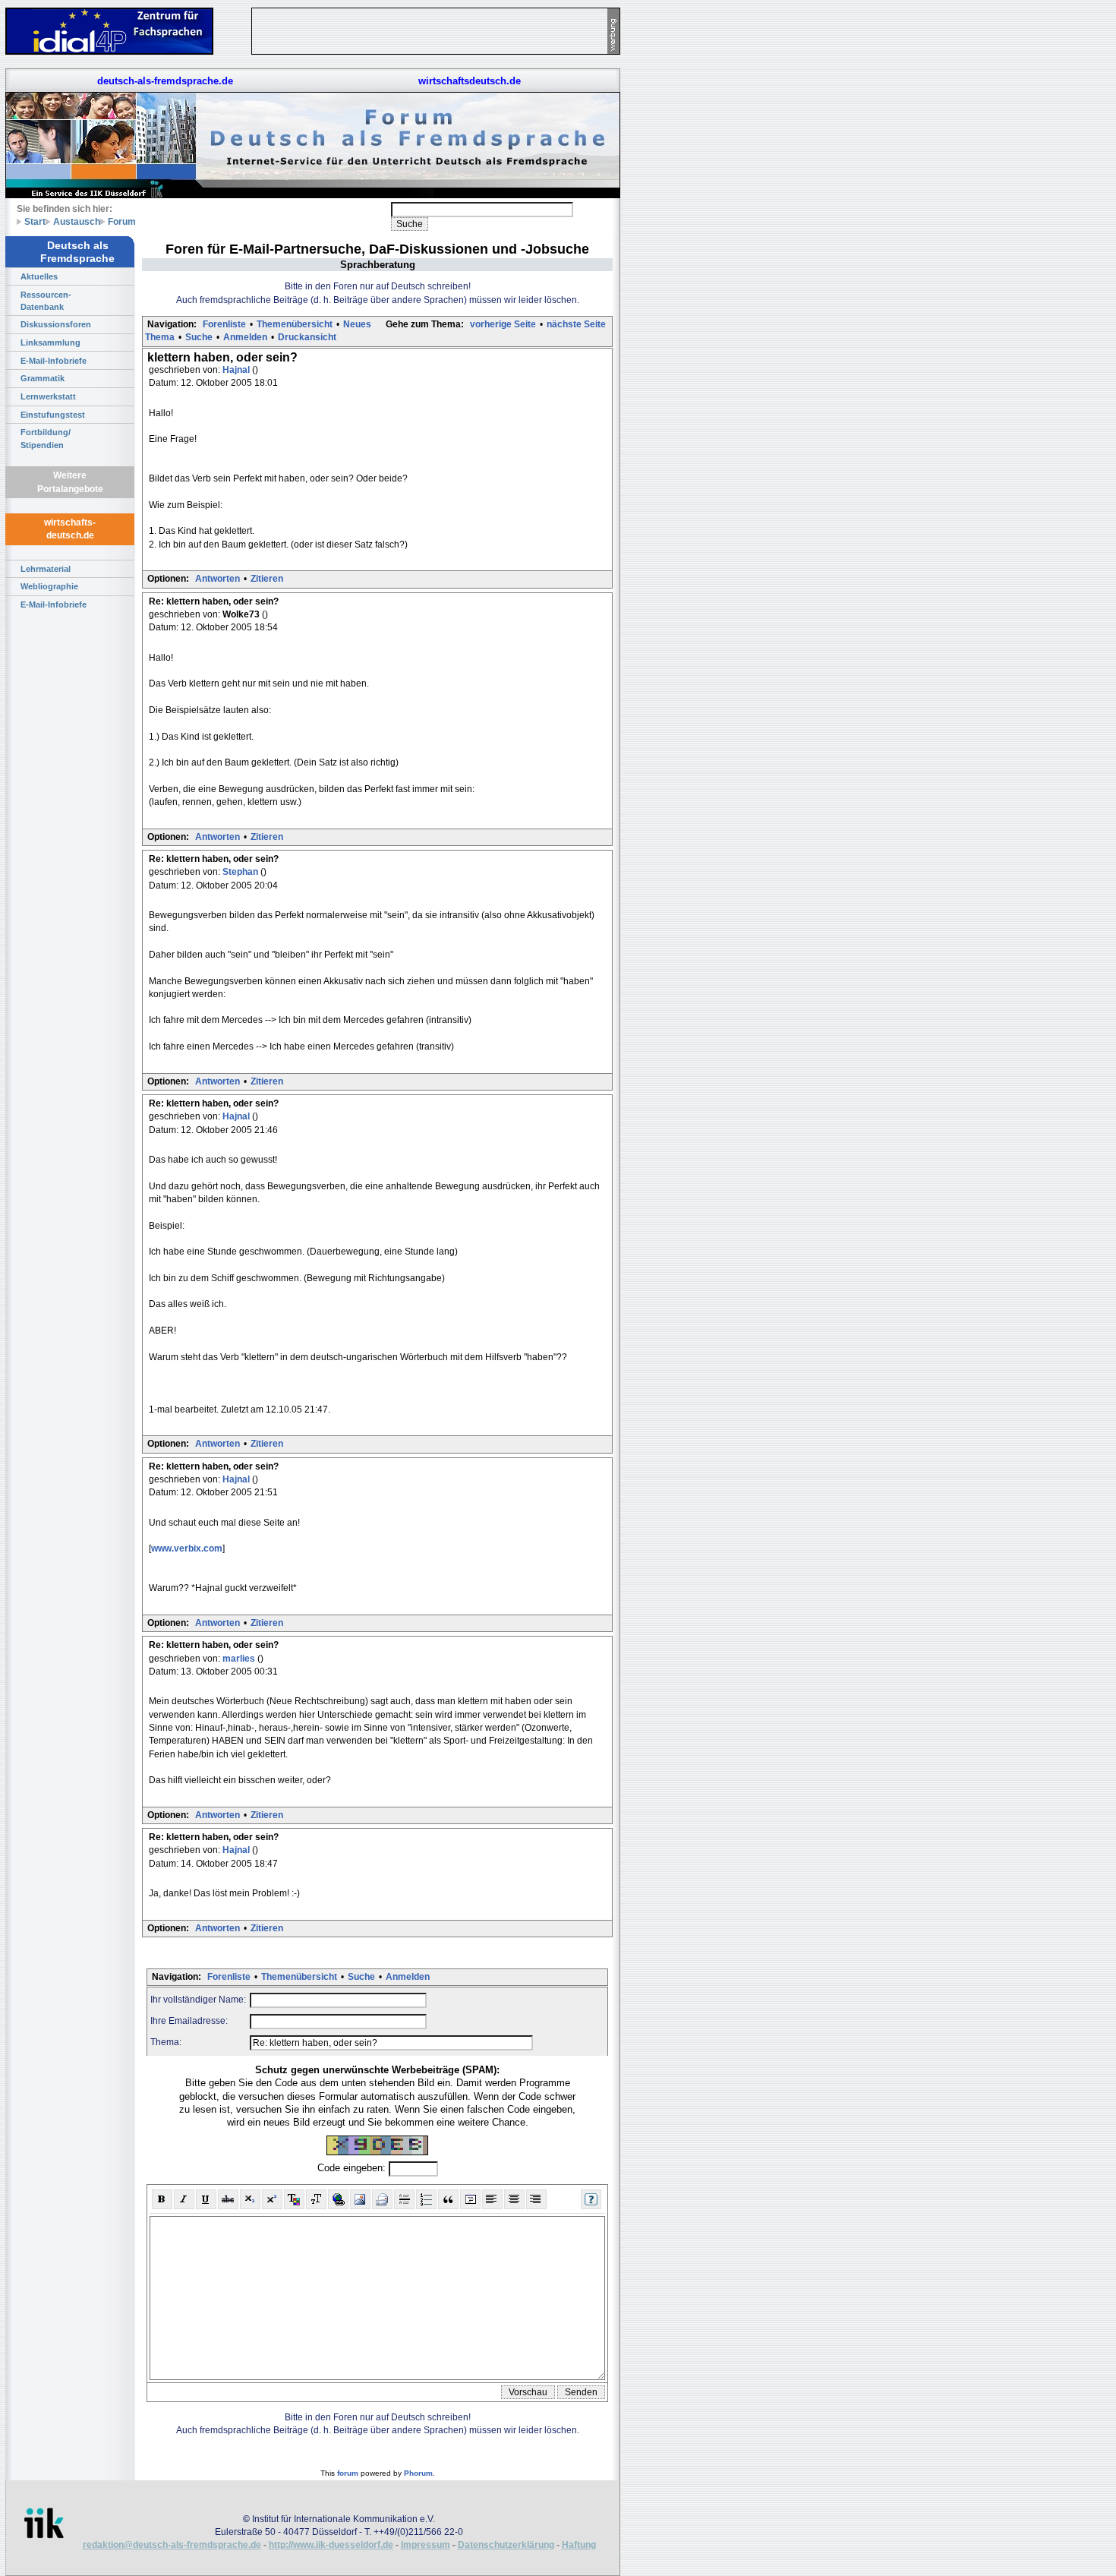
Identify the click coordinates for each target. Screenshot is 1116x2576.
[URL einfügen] (338, 2199)
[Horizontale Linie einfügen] (404, 2199)
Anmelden (245, 337)
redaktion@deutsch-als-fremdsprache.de (172, 2545)
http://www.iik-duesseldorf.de (331, 2545)
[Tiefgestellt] (250, 2199)
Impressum (426, 2545)
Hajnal (237, 370)
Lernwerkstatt (48, 396)
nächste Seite (576, 324)
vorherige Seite (503, 324)
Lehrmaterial (46, 569)
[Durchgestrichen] (228, 2199)
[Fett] (162, 2199)
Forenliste (224, 324)
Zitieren (267, 579)
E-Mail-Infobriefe (54, 361)
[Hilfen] (591, 2199)
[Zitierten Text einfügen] (448, 2199)
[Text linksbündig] (492, 2199)
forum (348, 2473)
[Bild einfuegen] (360, 2199)
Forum (122, 221)
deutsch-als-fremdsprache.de (165, 81)
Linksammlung (50, 343)
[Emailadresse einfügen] (382, 2199)
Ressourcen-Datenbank (46, 301)
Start (35, 221)
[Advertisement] (691, 228)
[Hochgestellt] (272, 2199)
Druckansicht (307, 337)
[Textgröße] (316, 2199)
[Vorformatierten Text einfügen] (470, 2199)
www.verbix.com (187, 1548)
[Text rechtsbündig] (536, 2199)
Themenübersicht (295, 324)
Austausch (77, 221)
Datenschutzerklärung (506, 2545)
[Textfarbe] (294, 2199)
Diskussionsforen (56, 324)
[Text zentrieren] (514, 2199)
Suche (199, 337)
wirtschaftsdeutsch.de (470, 81)
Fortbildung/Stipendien (46, 438)
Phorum (418, 2473)
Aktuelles (39, 276)
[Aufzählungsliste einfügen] (426, 2199)
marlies (240, 1659)
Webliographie (49, 586)
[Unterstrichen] (206, 2199)
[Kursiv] (184, 2199)
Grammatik (43, 378)
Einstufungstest (53, 415)
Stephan (241, 872)
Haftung (579, 2545)
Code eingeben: (353, 2168)
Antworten (218, 579)
